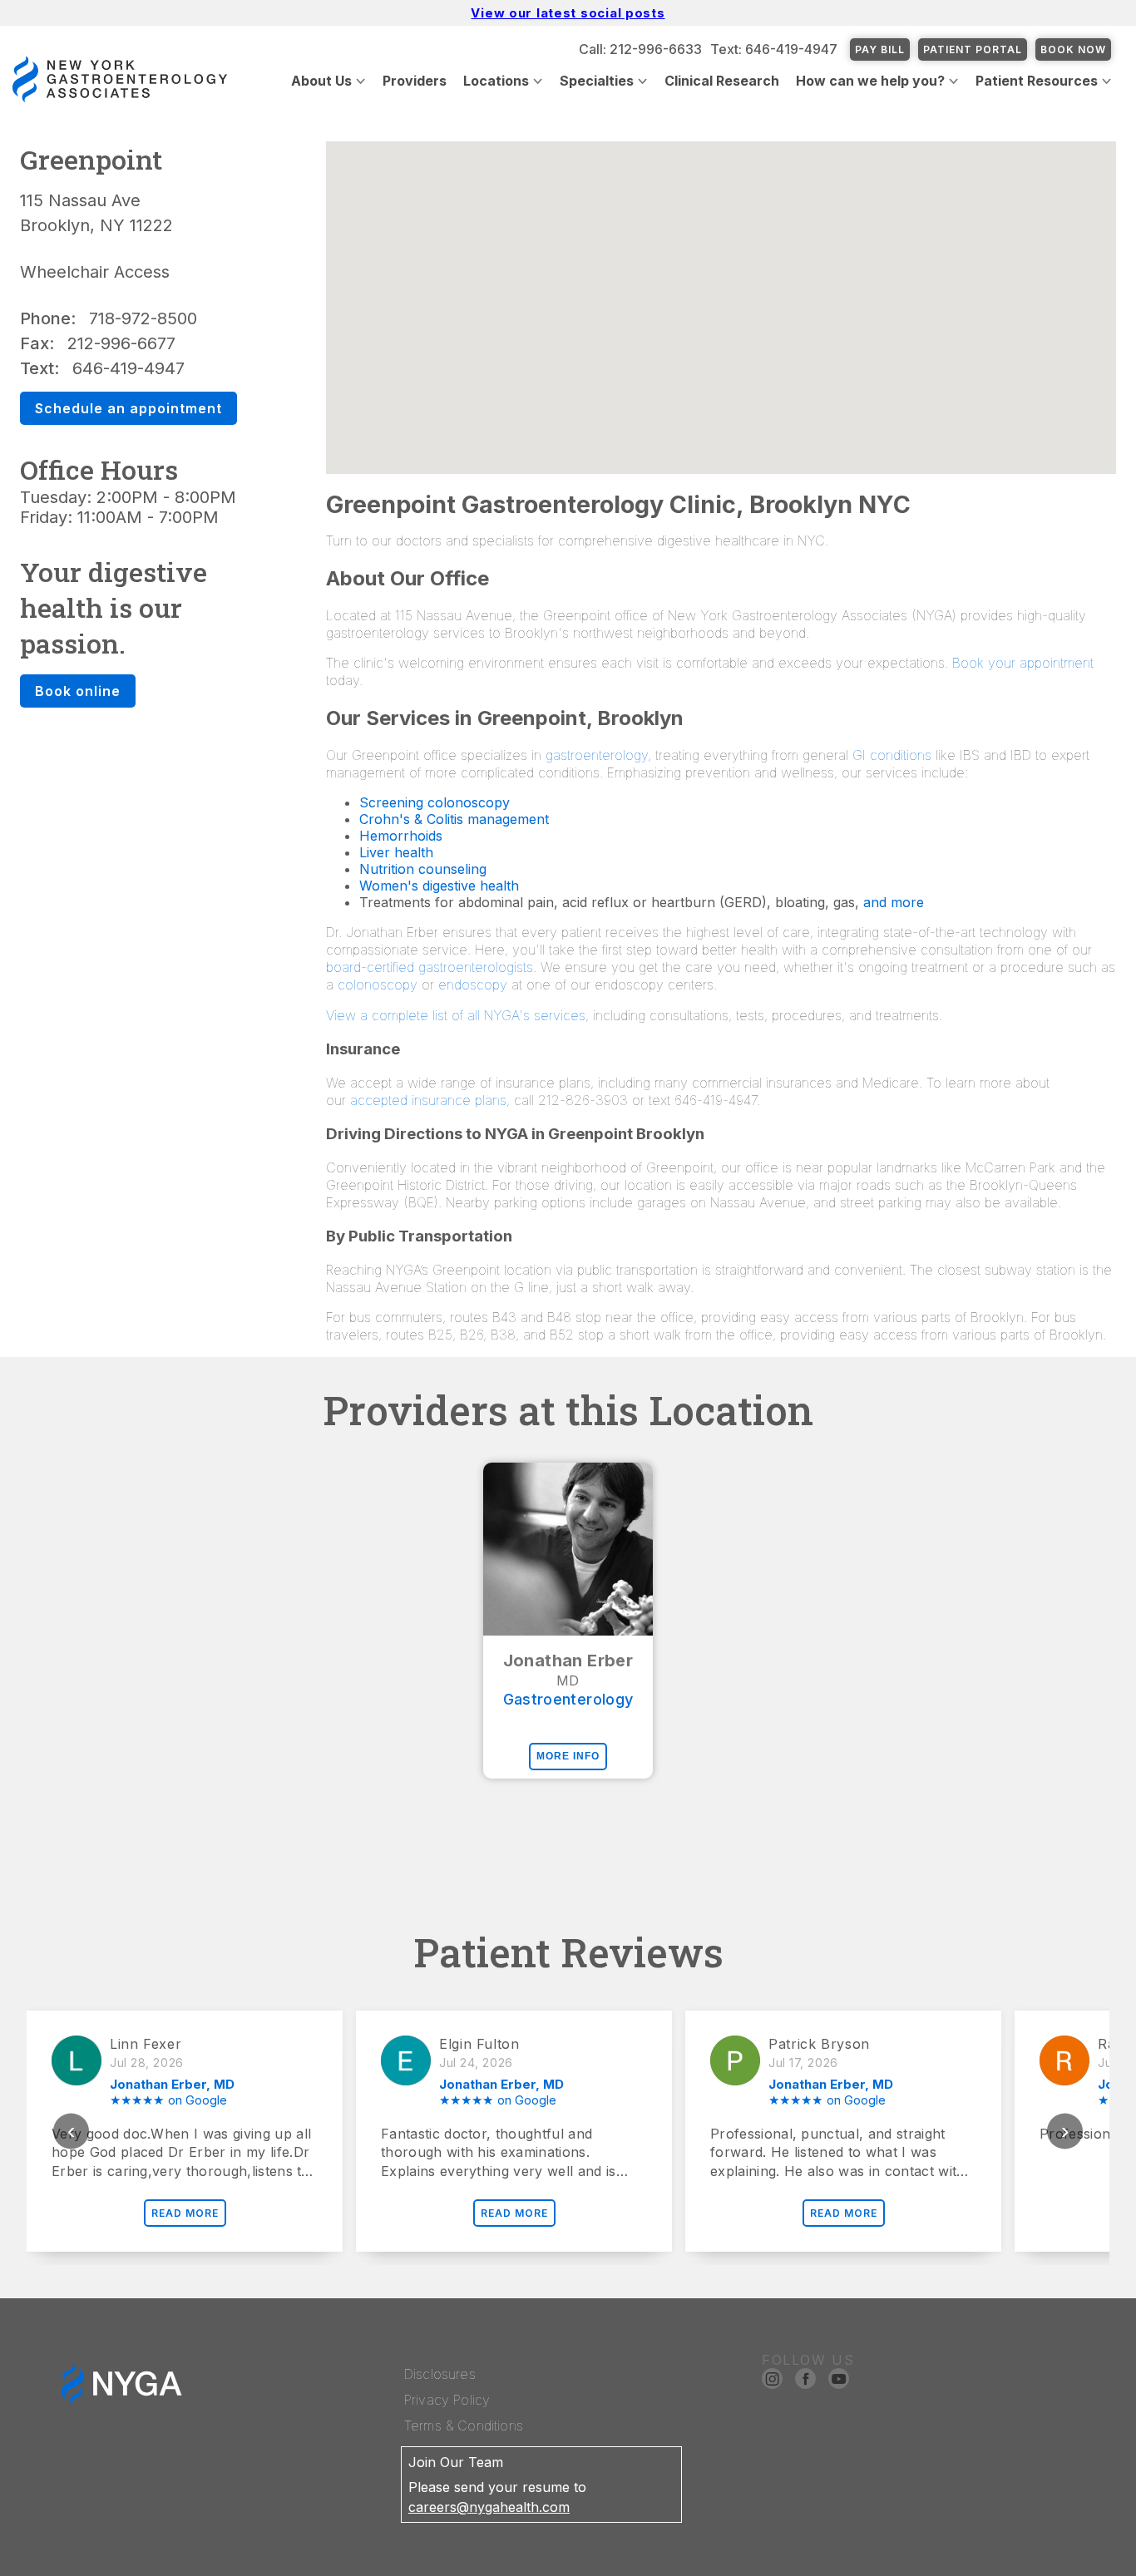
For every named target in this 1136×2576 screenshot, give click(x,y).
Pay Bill (880, 49)
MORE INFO (568, 1756)
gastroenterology (597, 755)
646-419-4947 (128, 368)
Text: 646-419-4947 (774, 49)
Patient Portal (973, 49)
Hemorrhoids (401, 836)
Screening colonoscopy (435, 802)
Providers (415, 81)
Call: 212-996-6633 (640, 49)
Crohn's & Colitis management (454, 819)
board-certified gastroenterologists (430, 967)
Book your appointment (1023, 663)
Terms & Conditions (464, 2425)
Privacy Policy (447, 2400)
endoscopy (473, 985)
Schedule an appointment (128, 408)
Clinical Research (722, 81)
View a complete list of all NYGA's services (456, 1015)
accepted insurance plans (428, 1100)
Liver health (396, 852)
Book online (78, 691)
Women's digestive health (439, 886)
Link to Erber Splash (1071, 2568)
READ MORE (185, 2213)
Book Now (1073, 49)
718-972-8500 (143, 318)
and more (894, 902)
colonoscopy (378, 985)
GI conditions (892, 755)
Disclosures (440, 2374)
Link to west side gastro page (911, 2568)
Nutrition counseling (423, 869)
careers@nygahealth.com (489, 2507)
